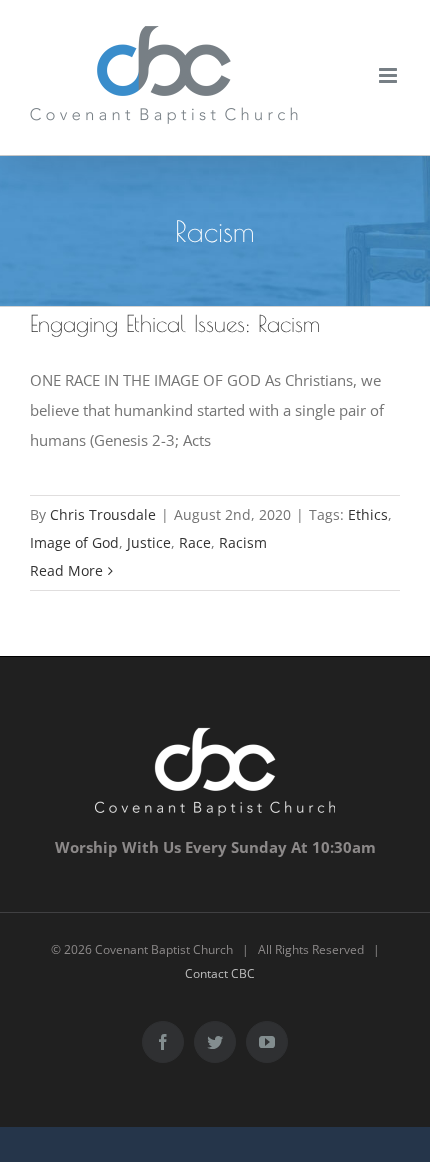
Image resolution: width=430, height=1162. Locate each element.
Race (195, 542)
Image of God (74, 542)
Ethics (368, 514)
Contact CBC (220, 973)
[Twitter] (215, 1042)
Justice (149, 542)
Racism (243, 542)
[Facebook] (163, 1042)
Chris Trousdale (103, 514)
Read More (66, 570)
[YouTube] (267, 1042)
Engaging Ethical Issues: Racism (175, 323)
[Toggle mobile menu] (389, 75)
